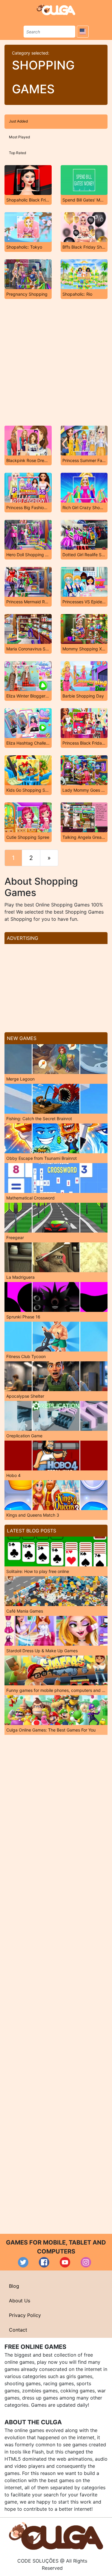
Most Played (19, 137)
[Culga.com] (56, 10)
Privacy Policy (25, 2315)
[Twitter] (23, 2262)
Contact (18, 2330)
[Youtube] (65, 2262)
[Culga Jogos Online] (56, 2535)
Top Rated (17, 153)
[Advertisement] (56, 362)
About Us (20, 2301)
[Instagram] (86, 2262)
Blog (14, 2286)
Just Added (18, 121)
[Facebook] (44, 2262)
